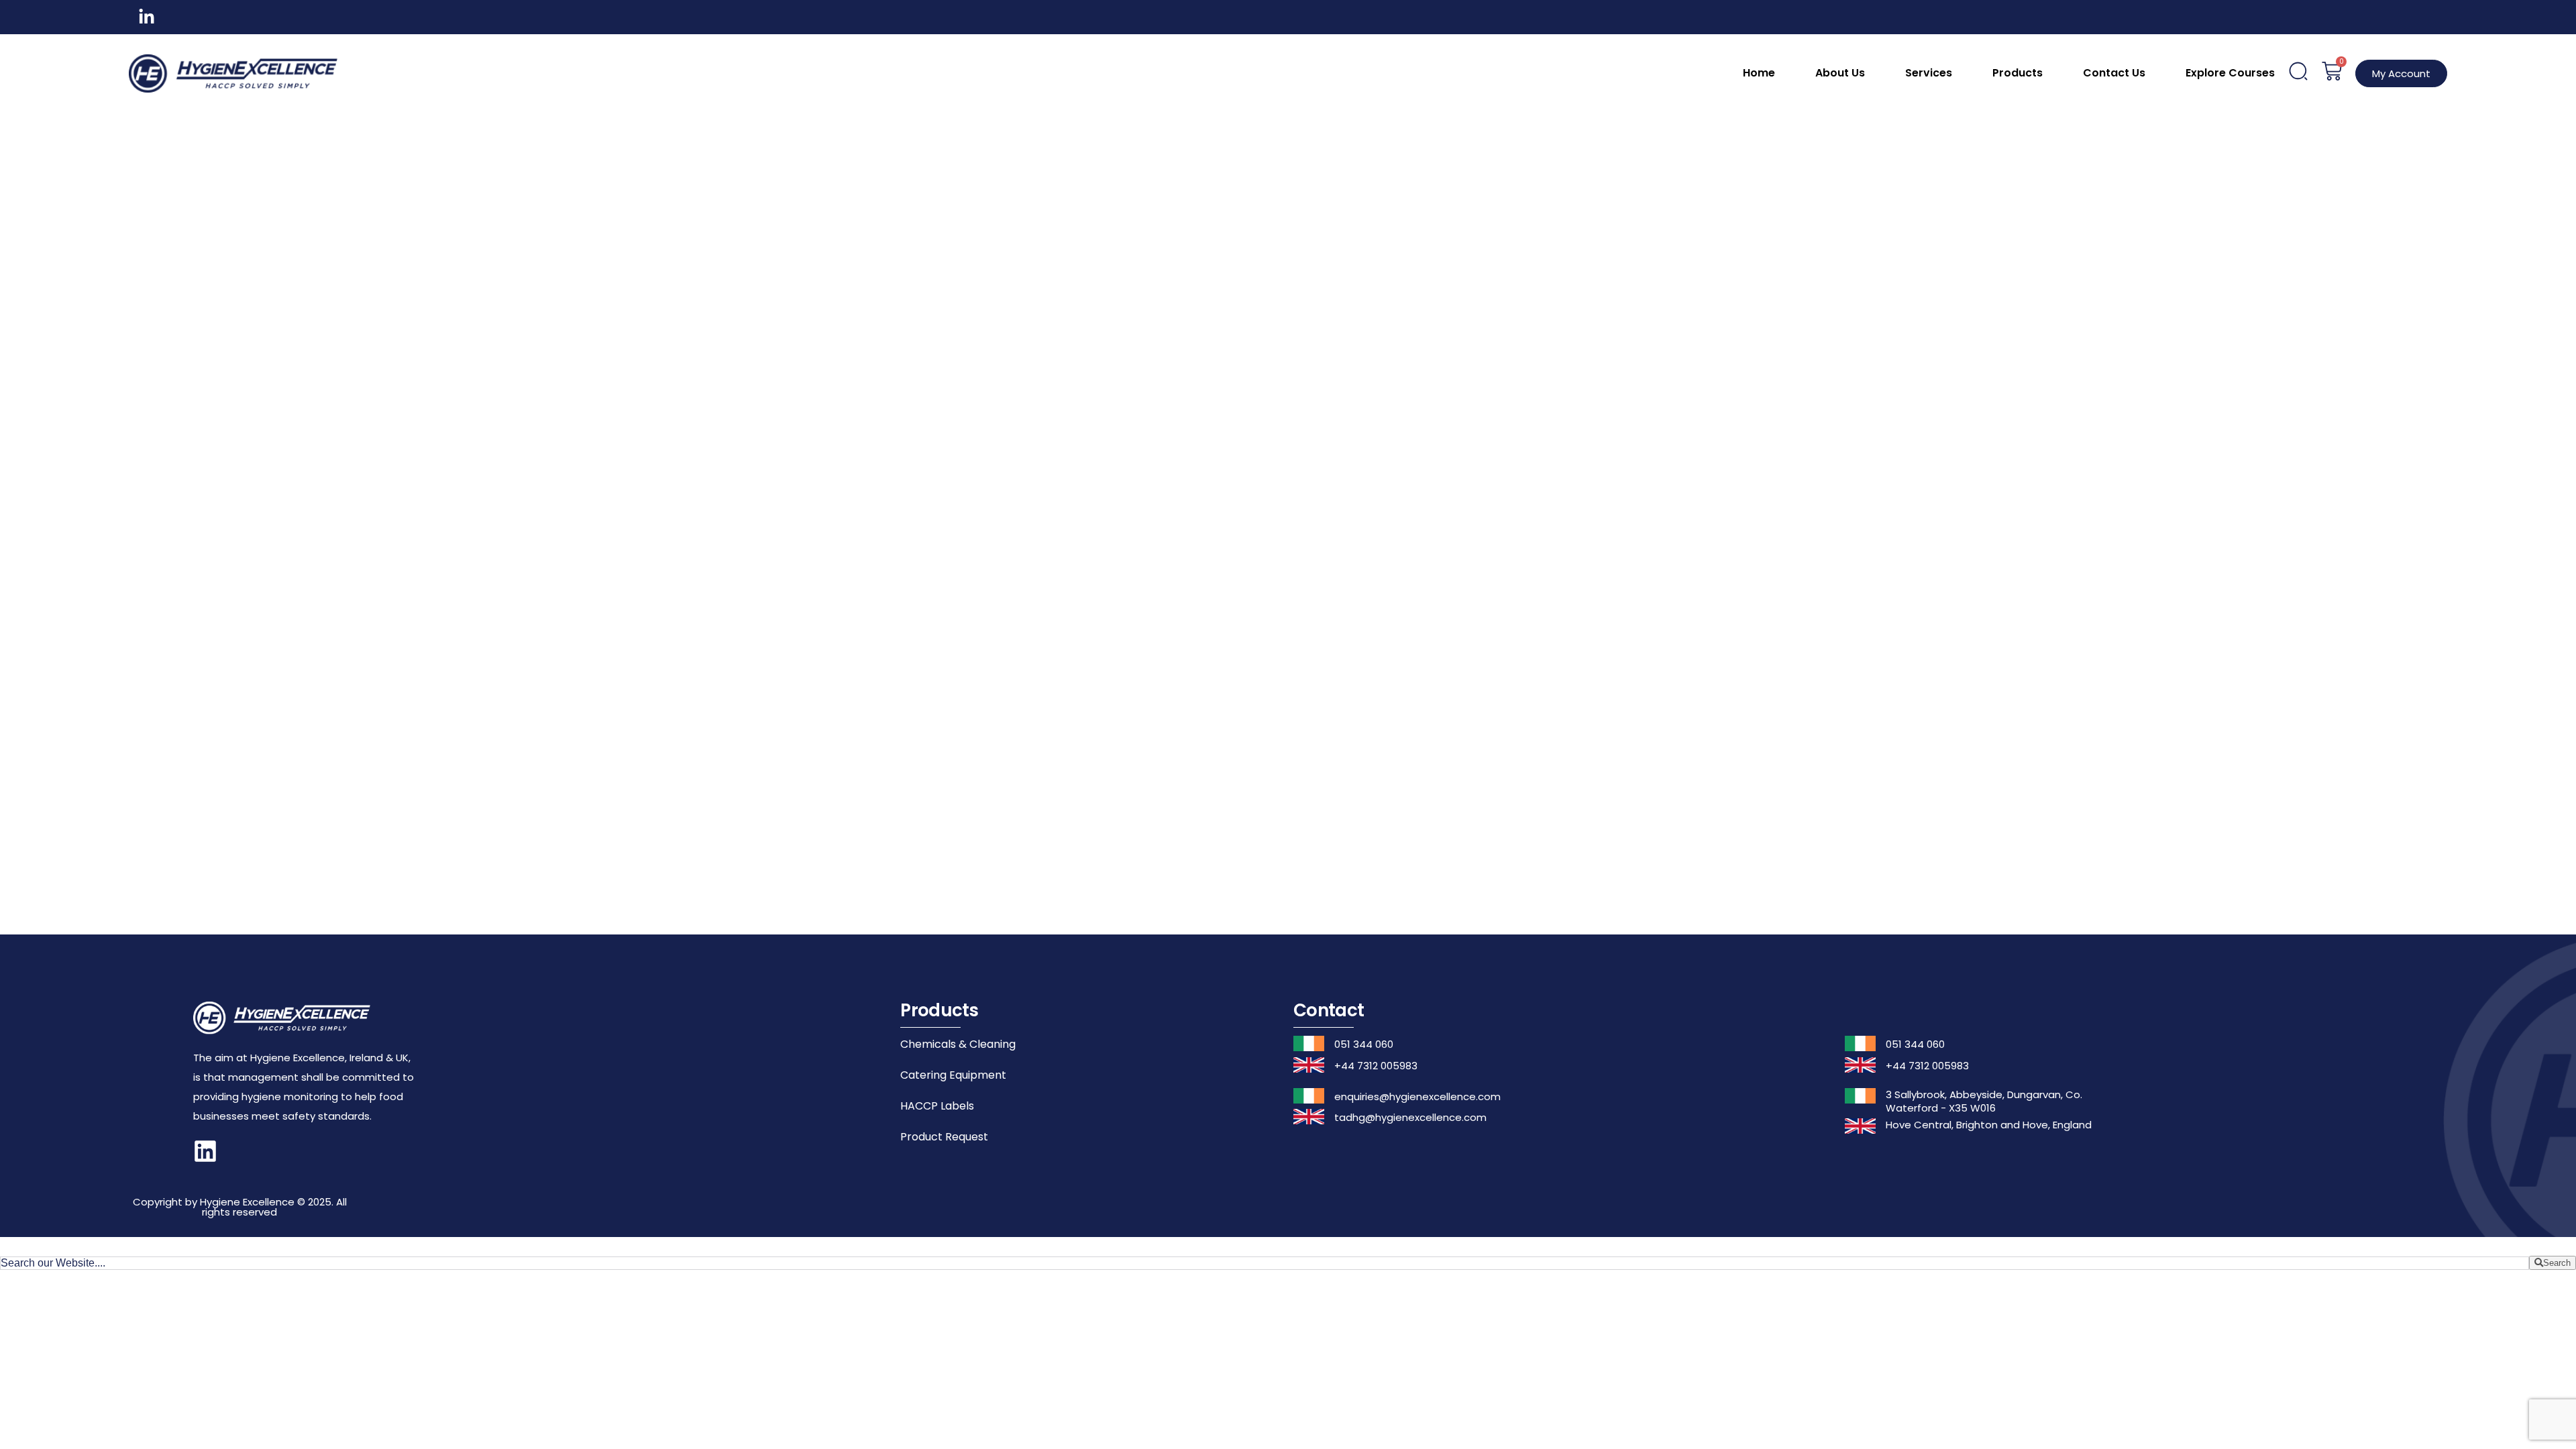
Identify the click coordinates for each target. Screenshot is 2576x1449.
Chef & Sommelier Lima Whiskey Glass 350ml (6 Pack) (1713, 312)
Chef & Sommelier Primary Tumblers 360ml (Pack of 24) (864, 660)
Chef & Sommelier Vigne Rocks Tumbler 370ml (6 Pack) (1882, 312)
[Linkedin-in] (147, 17)
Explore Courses (2230, 73)
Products (2018, 73)
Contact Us (2114, 73)
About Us (1840, 73)
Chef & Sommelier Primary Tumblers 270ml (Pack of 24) (1033, 312)
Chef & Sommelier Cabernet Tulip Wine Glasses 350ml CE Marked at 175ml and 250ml (1713, 677)
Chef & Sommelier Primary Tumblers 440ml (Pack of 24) (1033, 660)
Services (1929, 73)
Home (1759, 73)
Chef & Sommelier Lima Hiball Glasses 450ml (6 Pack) (1543, 312)
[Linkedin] (205, 1151)
